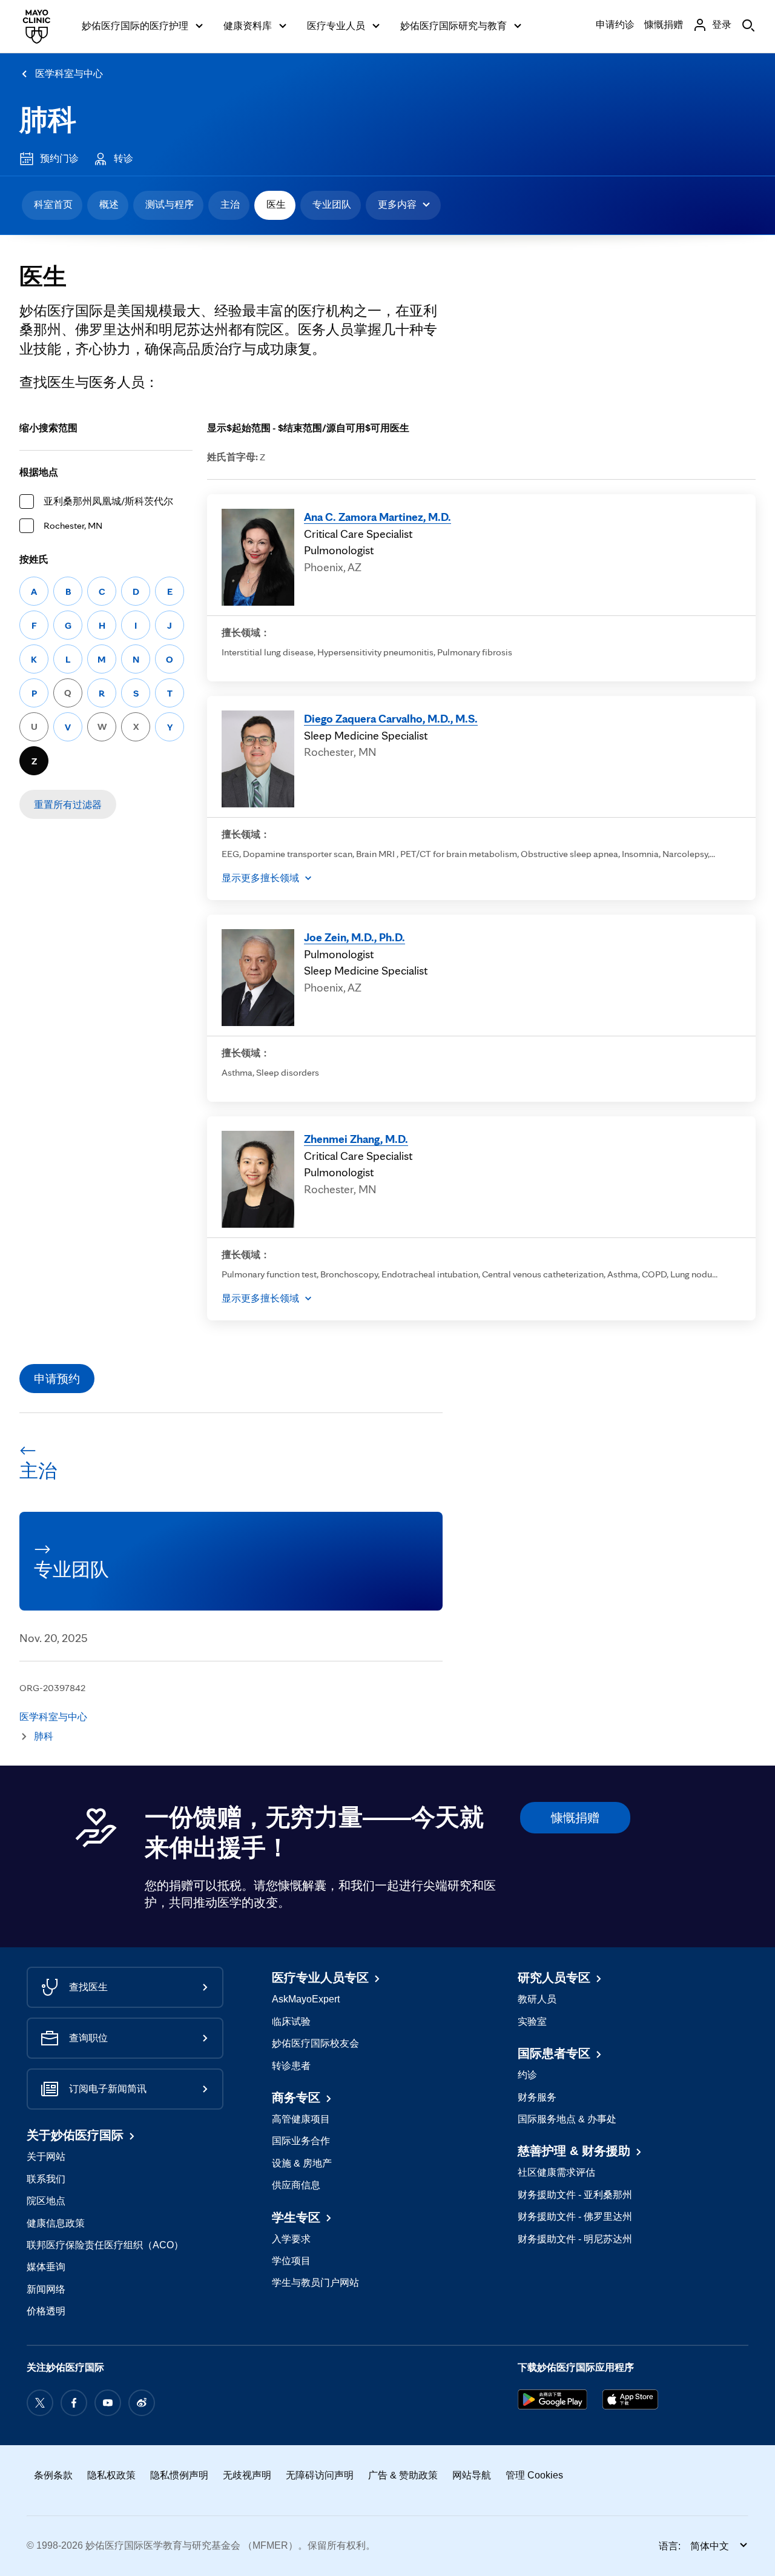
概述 (109, 204)
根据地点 (39, 472)
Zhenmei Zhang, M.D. (356, 1139)
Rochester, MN (73, 525)
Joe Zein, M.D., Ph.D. (355, 937)
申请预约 (57, 1379)
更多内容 (397, 204)
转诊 (124, 158)
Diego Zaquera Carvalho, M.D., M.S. (391, 718)
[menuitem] (52, 205)
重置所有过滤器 (68, 805)
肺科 (48, 120)
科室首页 (53, 204)
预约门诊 (59, 158)
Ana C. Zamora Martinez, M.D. (378, 517)
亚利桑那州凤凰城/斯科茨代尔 (108, 501)
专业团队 (332, 204)
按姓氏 (34, 559)
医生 (276, 204)
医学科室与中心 (69, 74)
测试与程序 (170, 204)
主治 (230, 204)
